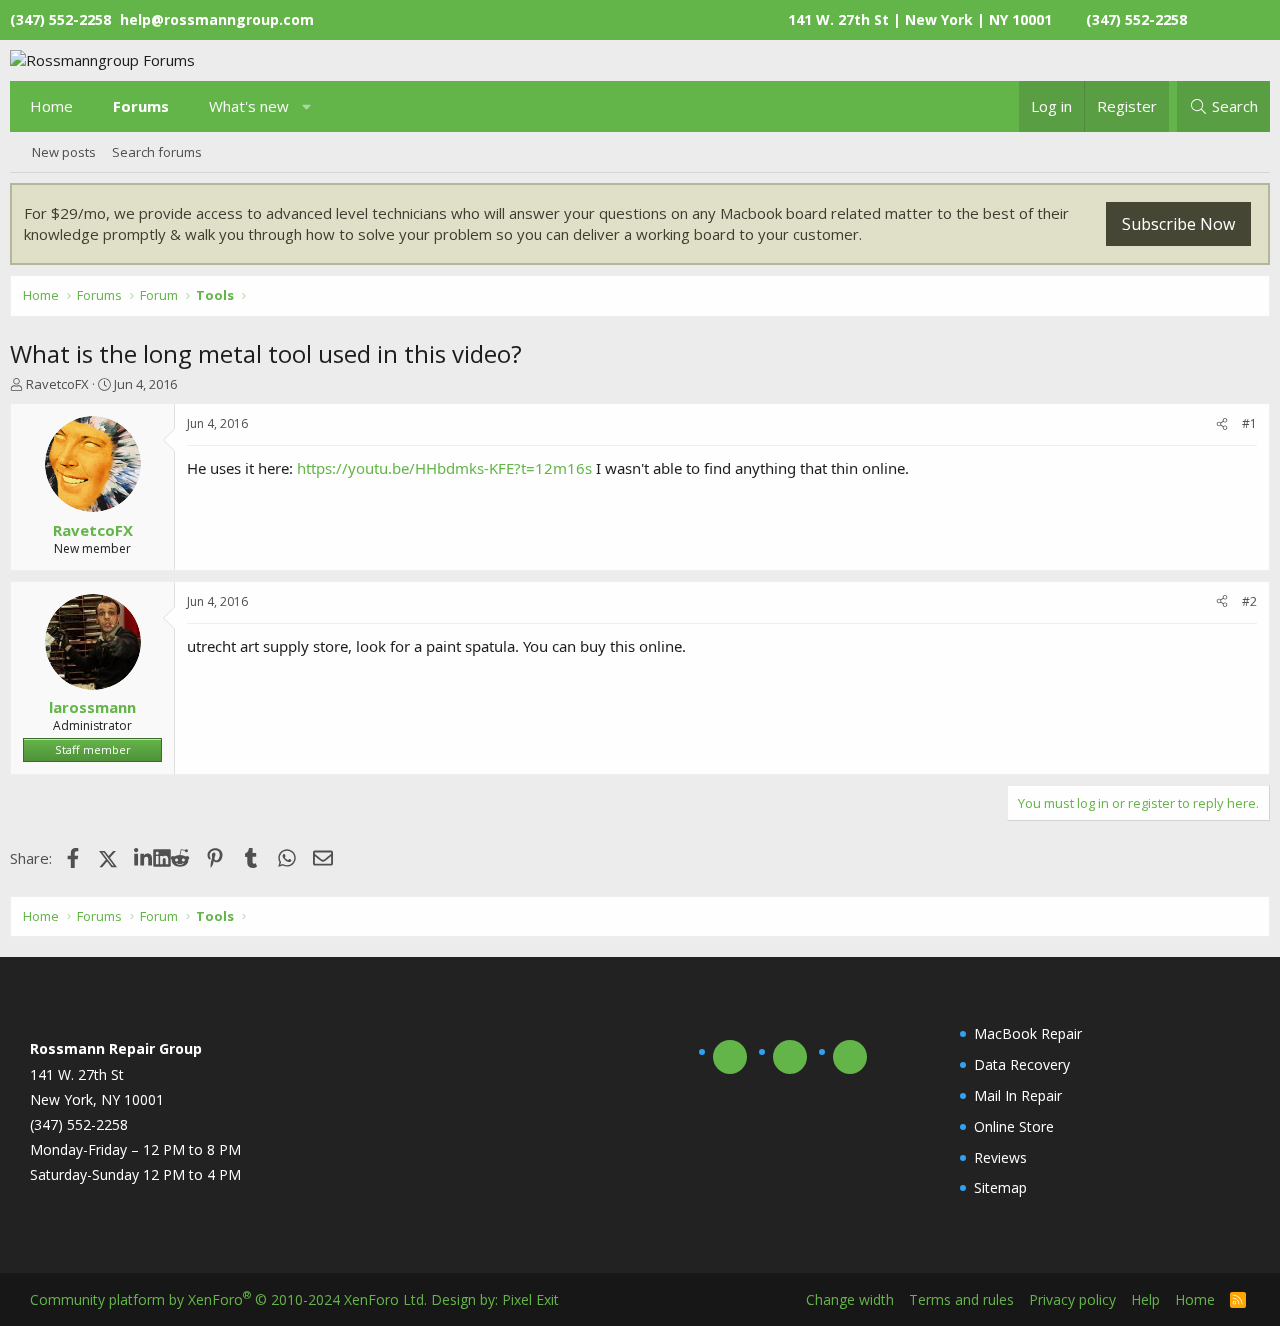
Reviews (1000, 1157)
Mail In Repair (1018, 1095)
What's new (249, 106)
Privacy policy (1072, 1299)
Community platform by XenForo (228, 1299)
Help (1145, 1299)
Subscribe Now (1178, 224)
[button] (307, 106)
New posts (64, 152)
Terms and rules (961, 1299)
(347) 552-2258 (1136, 19)
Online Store (1014, 1126)
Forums (141, 106)
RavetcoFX (57, 384)
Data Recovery (1022, 1064)
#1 (1249, 423)
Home (51, 106)
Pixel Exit (530, 1299)
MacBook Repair (1028, 1033)
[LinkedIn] (143, 858)
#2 (1249, 601)
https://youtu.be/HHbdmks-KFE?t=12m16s (444, 468)
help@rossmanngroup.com (217, 19)
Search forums (157, 152)
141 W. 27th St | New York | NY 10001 (920, 19)
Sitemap (1000, 1187)
